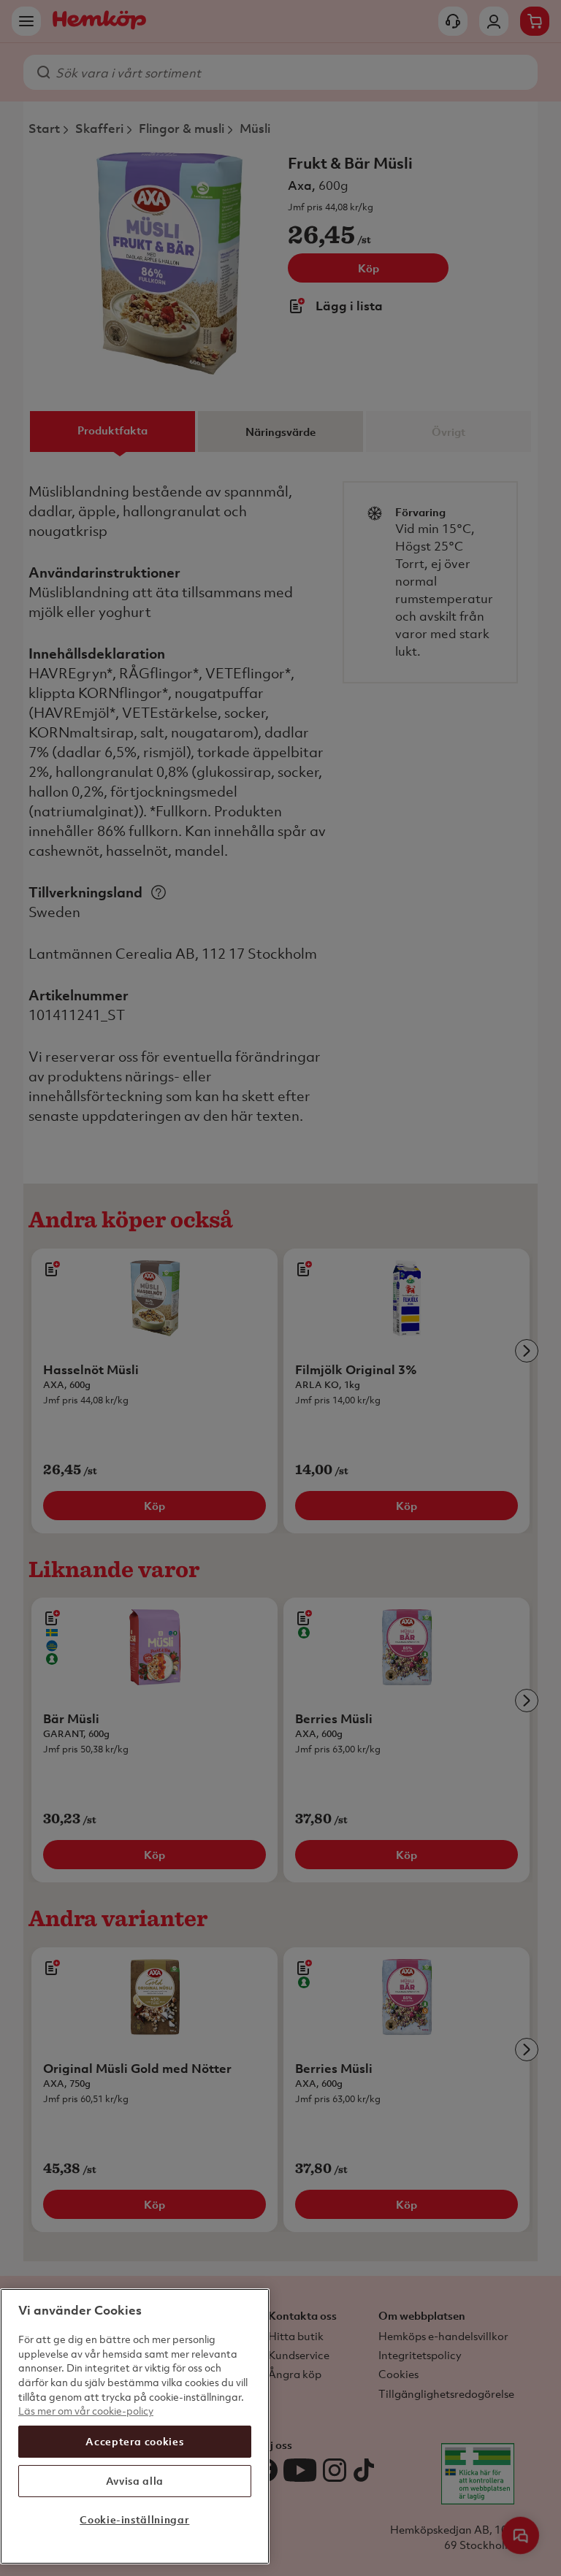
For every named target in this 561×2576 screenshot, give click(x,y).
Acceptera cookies (134, 2441)
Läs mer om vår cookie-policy (86, 2411)
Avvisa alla (135, 2481)
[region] (135, 2426)
